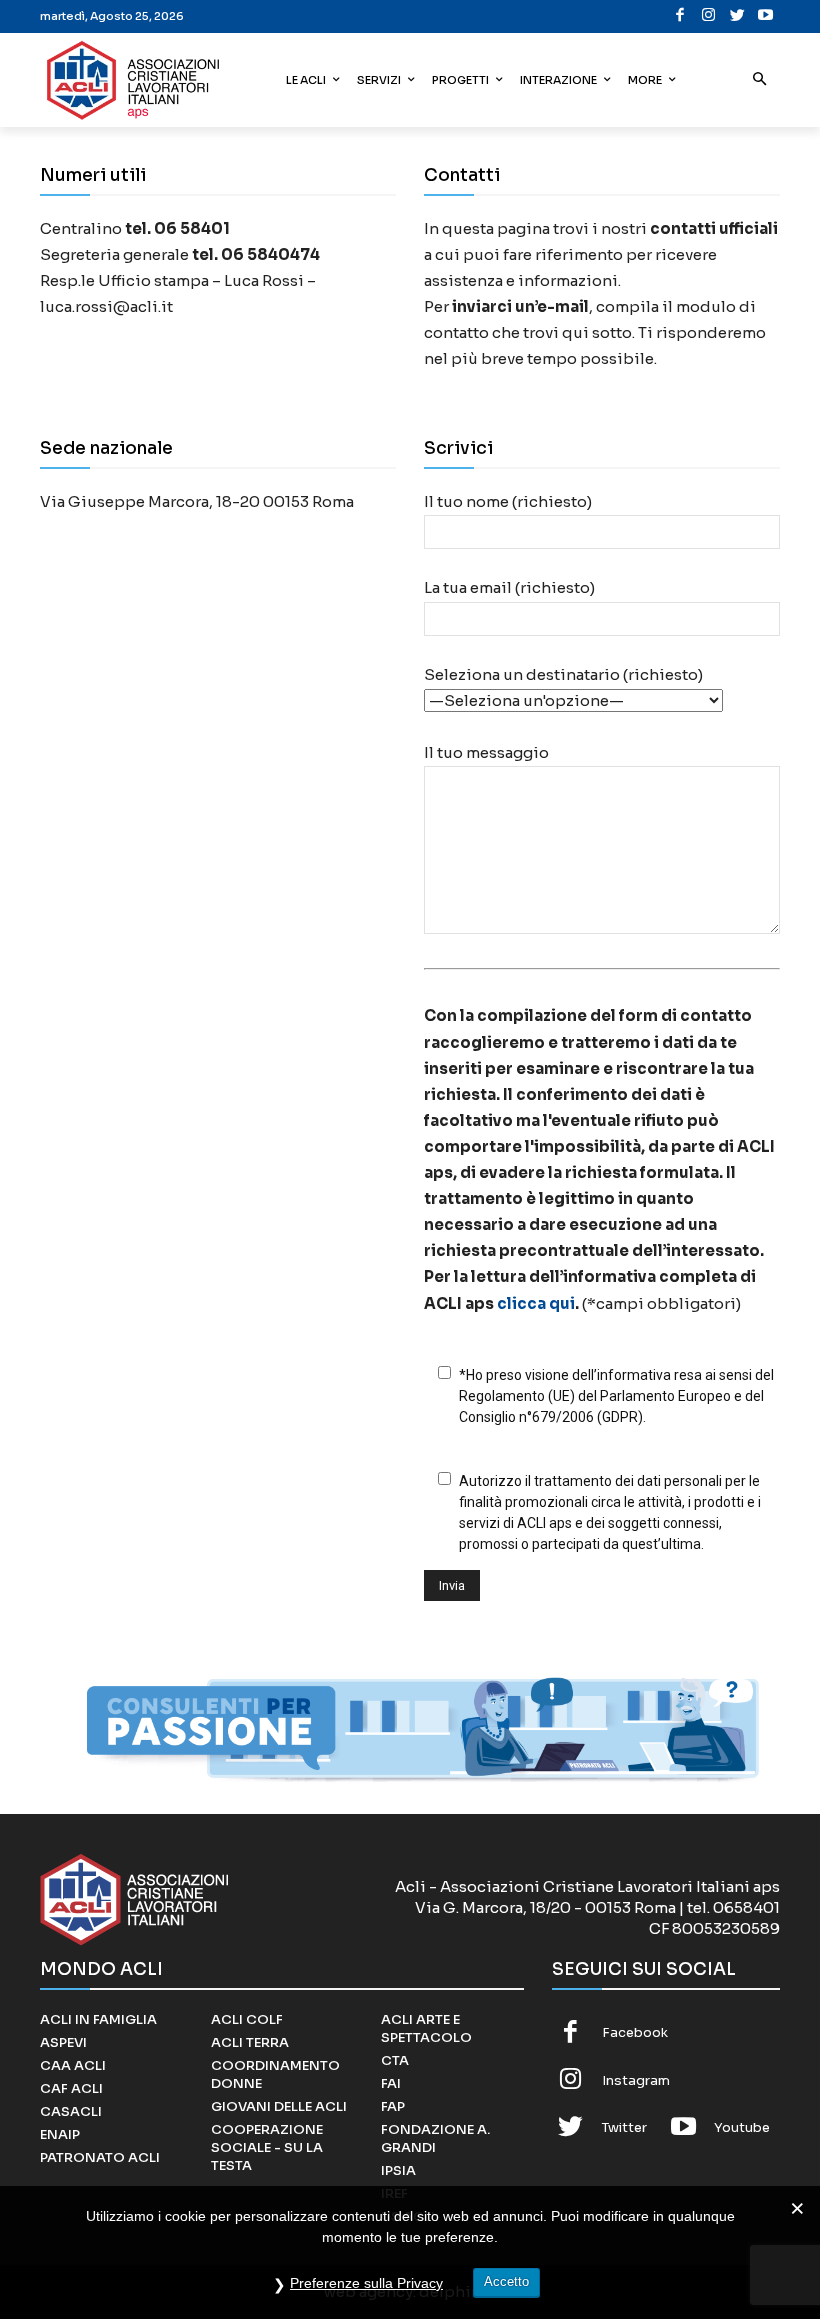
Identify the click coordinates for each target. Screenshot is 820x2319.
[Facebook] (680, 16)
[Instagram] (709, 16)
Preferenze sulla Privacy (366, 2283)
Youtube (742, 2127)
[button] (760, 80)
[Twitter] (737, 16)
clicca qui (536, 1303)
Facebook (635, 2032)
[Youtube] (766, 16)
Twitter (624, 2127)
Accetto (506, 2281)
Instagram (636, 2080)
